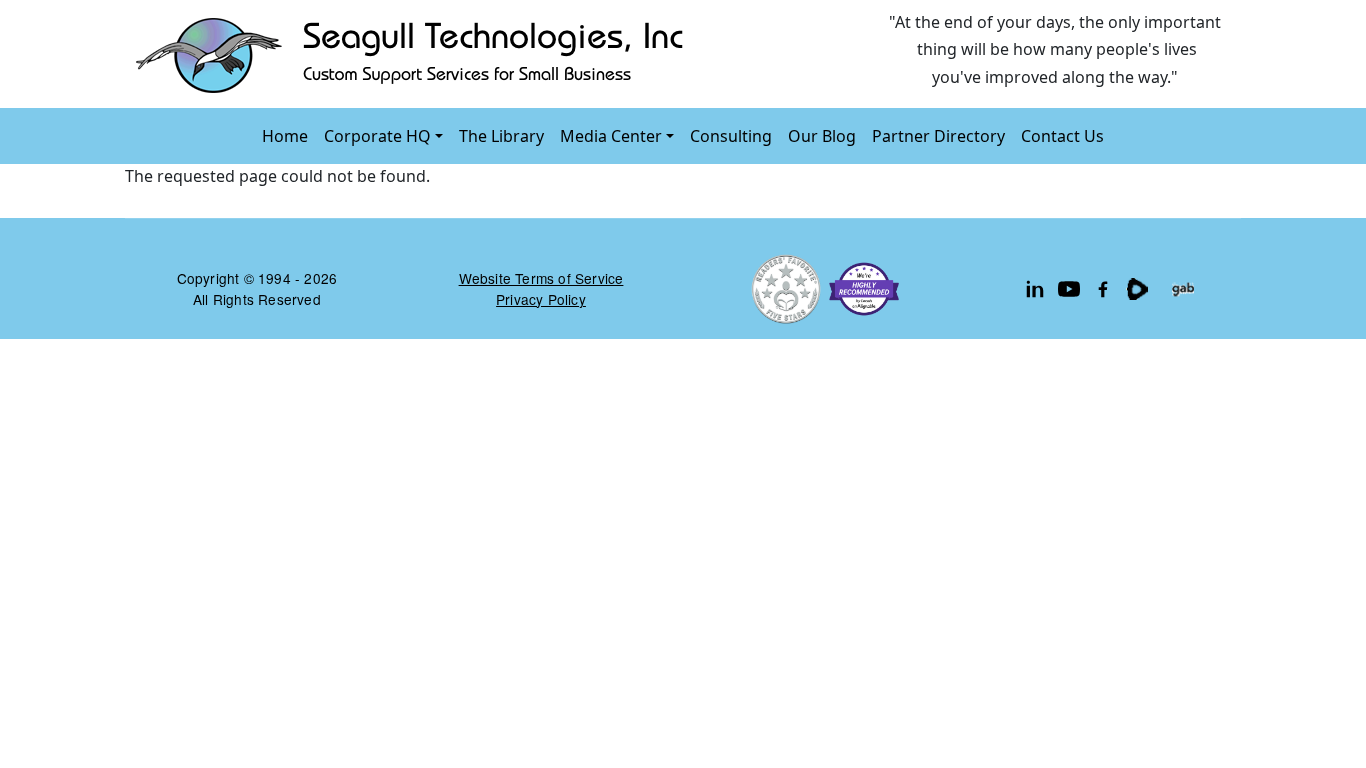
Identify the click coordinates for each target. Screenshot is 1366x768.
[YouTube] (1069, 289)
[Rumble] (1137, 289)
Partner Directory (938, 136)
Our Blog (822, 136)
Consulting (731, 136)
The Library (501, 136)
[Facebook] (1103, 289)
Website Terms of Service (541, 278)
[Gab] (1183, 289)
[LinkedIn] (1035, 289)
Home (285, 136)
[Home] (414, 54)
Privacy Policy (541, 299)
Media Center (611, 136)
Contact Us (1062, 136)
